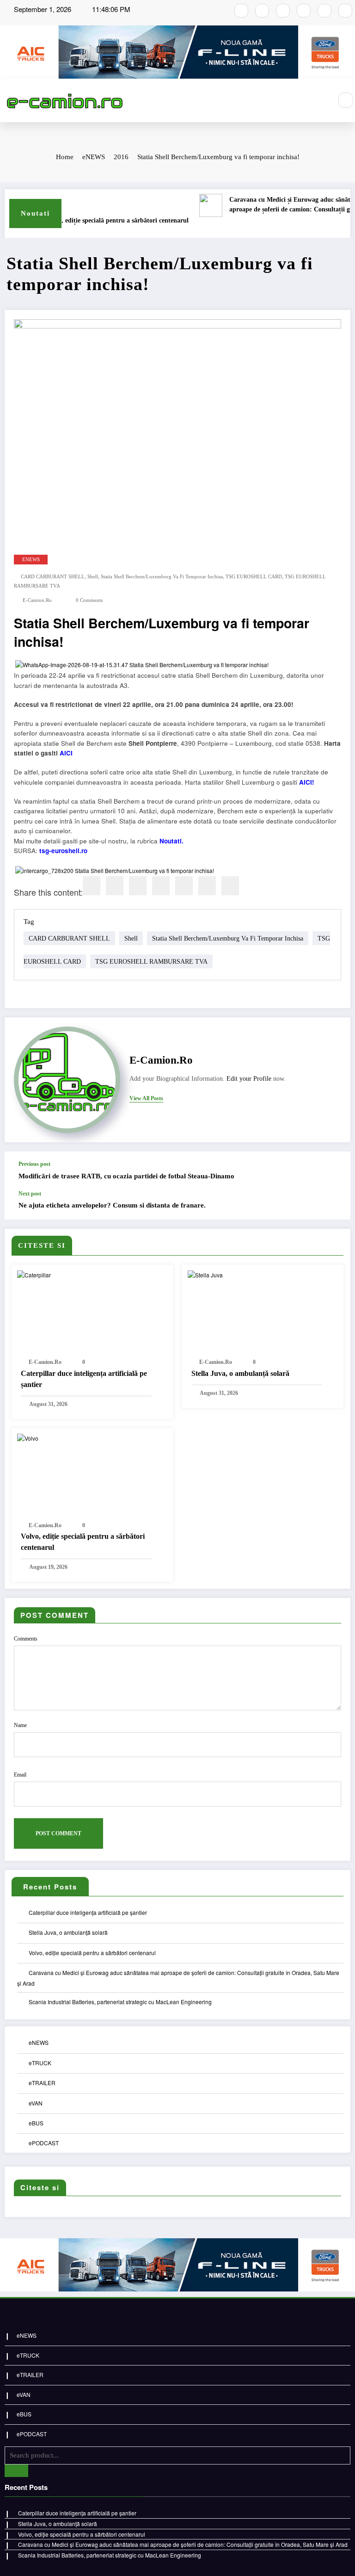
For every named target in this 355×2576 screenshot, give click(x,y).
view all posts (146, 1098)
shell (93, 577)
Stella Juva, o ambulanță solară (240, 1373)
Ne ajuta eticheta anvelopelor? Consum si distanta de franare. (112, 1205)
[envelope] (161, 886)
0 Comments (89, 600)
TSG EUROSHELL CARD (254, 577)
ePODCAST (44, 2143)
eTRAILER (42, 2083)
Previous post (34, 1164)
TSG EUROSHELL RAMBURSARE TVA (151, 961)
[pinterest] (184, 886)
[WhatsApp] (207, 886)
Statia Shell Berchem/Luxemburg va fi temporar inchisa (162, 577)
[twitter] (115, 886)
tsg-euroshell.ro (63, 851)
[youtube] (283, 11)
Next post (30, 1194)
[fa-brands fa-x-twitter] (304, 11)
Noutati (171, 841)
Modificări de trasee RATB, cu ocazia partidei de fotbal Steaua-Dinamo (126, 1176)
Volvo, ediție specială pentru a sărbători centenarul (98, 220)
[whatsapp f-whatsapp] (324, 11)
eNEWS (31, 560)
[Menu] (320, 100)
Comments (26, 1639)
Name (20, 1725)
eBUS (36, 2123)
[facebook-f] (241, 11)
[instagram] (262, 11)
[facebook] (92, 886)
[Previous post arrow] (334, 1171)
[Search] (346, 100)
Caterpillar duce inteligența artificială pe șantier (84, 1379)
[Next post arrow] (334, 1205)
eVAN (36, 2103)
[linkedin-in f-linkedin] (345, 11)
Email (20, 1775)
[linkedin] (138, 886)
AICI (66, 753)
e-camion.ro (37, 600)
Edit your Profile (249, 1079)
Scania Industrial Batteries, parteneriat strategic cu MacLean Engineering (120, 2002)
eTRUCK (40, 2063)
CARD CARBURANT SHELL (53, 577)
